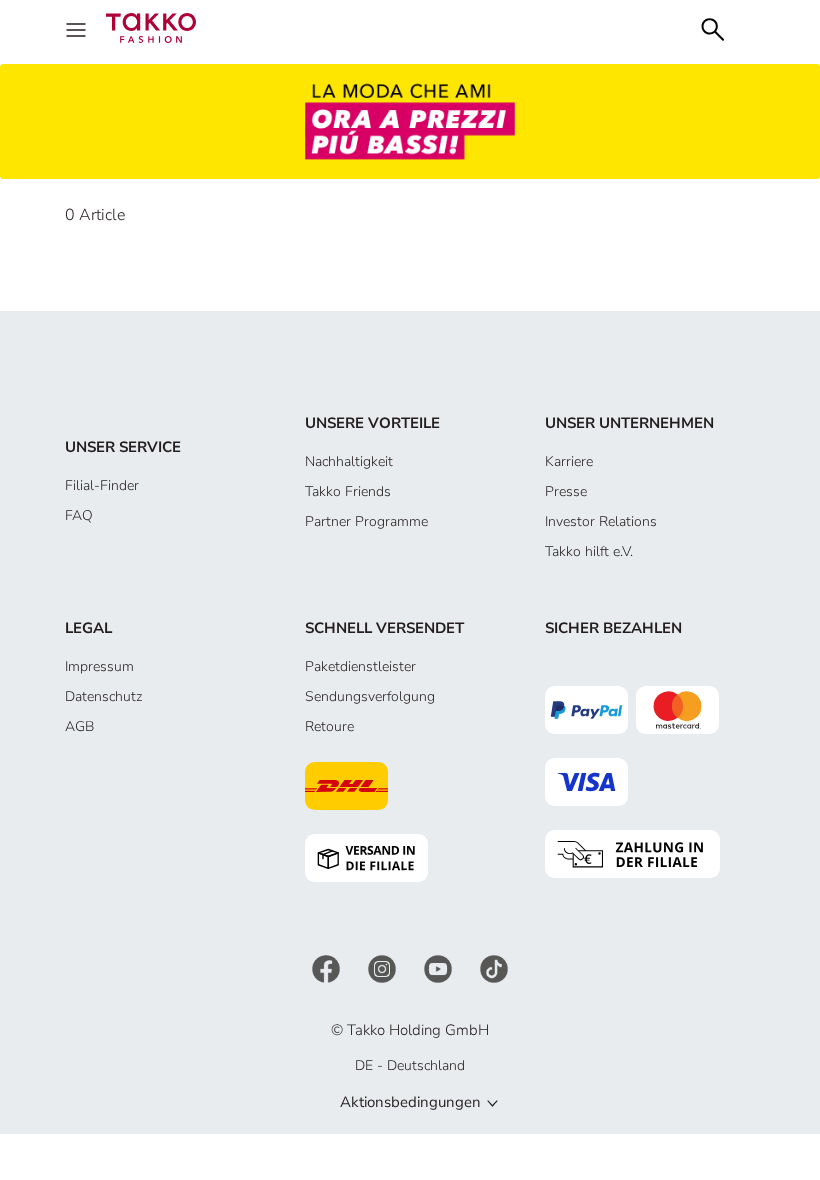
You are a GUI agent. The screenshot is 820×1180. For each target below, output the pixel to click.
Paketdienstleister (360, 666)
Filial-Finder (102, 485)
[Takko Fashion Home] (151, 26)
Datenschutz (103, 696)
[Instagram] (384, 968)
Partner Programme (366, 521)
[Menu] (78, 28)
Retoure (329, 726)
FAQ (79, 515)
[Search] (713, 27)
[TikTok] (494, 968)
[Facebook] (328, 968)
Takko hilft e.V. (589, 551)
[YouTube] (440, 968)
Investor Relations (601, 521)
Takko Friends (348, 491)
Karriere (569, 461)
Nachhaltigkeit (349, 461)
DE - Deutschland (410, 1065)
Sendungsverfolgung (370, 696)
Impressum (99, 666)
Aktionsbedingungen (410, 1102)
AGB (79, 726)
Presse (566, 491)
